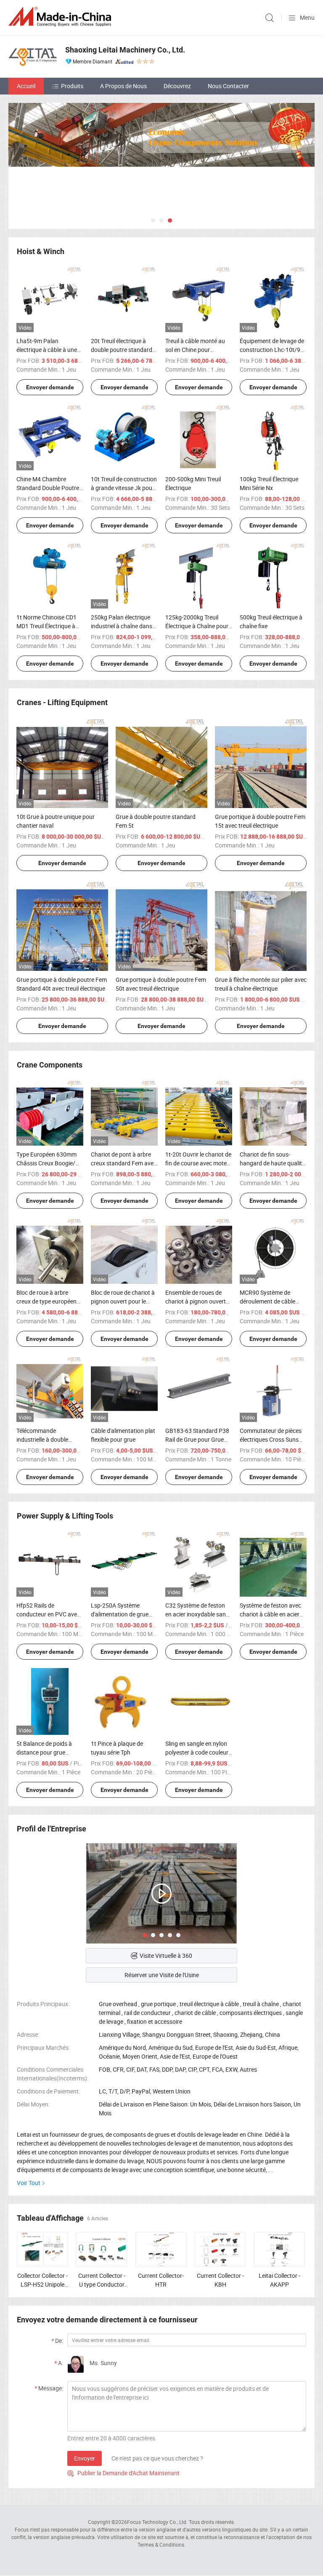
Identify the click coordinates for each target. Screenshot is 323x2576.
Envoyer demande (50, 387)
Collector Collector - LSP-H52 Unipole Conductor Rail (42, 2284)
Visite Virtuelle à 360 (166, 1956)
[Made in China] (61, 17)
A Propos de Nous (123, 86)
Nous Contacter (228, 86)
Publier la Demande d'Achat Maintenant (123, 2473)
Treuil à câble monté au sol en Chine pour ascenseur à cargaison (195, 350)
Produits (72, 86)
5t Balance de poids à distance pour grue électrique (44, 1752)
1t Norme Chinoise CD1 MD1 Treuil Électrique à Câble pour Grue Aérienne (49, 626)
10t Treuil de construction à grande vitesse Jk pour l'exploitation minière (124, 488)
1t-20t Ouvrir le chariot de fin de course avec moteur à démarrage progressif (199, 1163)
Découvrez (177, 86)
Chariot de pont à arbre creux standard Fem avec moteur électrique (124, 1163)
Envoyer (85, 2458)
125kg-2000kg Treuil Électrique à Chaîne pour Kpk (197, 626)
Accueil (26, 86)
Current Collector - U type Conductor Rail (102, 2284)
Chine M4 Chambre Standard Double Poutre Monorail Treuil (48, 488)
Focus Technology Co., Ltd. (157, 2522)
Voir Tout (29, 2183)
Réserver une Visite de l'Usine (162, 1975)
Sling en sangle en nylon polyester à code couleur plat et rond (197, 1752)
